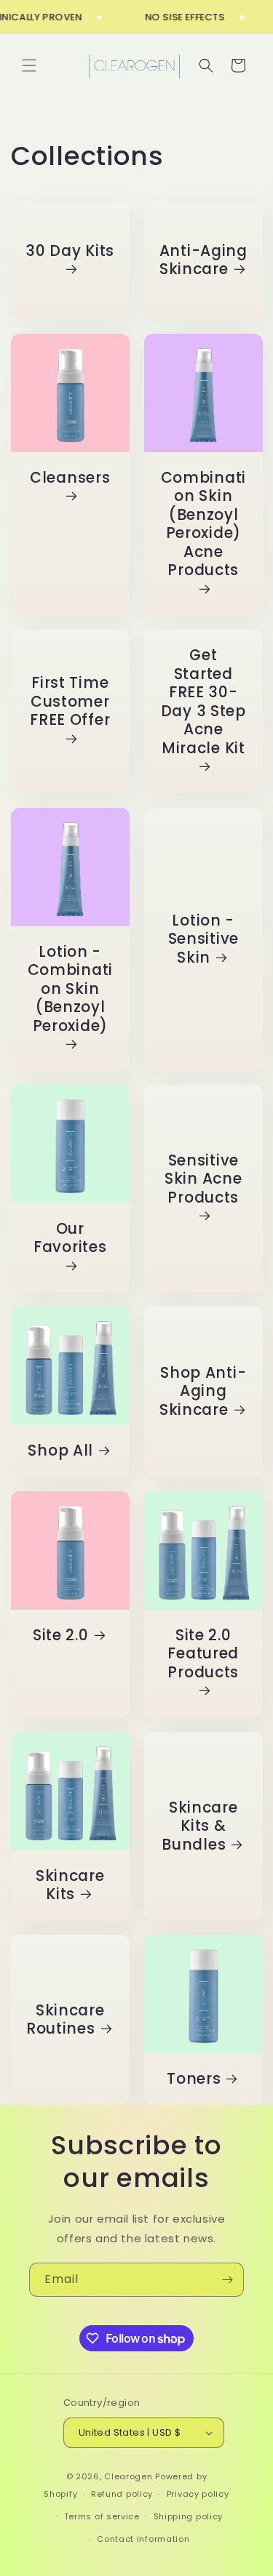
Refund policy (122, 2494)
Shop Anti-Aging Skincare (202, 1392)
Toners (194, 2079)
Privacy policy (198, 2494)
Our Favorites (70, 1239)
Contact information (143, 2539)
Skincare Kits (70, 1885)
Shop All (60, 1451)
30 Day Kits (70, 251)
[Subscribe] (227, 2280)
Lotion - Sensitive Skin (203, 939)
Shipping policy (189, 2516)
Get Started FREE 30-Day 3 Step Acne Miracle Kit (203, 702)
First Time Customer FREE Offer (70, 702)
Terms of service (102, 2516)
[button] (29, 65)
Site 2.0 (61, 1636)
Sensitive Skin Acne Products (203, 1180)
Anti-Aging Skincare (203, 260)
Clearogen (130, 2476)
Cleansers (70, 478)
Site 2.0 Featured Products (203, 1654)
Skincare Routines (66, 2020)
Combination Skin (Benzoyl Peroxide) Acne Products (203, 525)
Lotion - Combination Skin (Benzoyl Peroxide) (70, 989)
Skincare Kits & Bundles (199, 1826)
